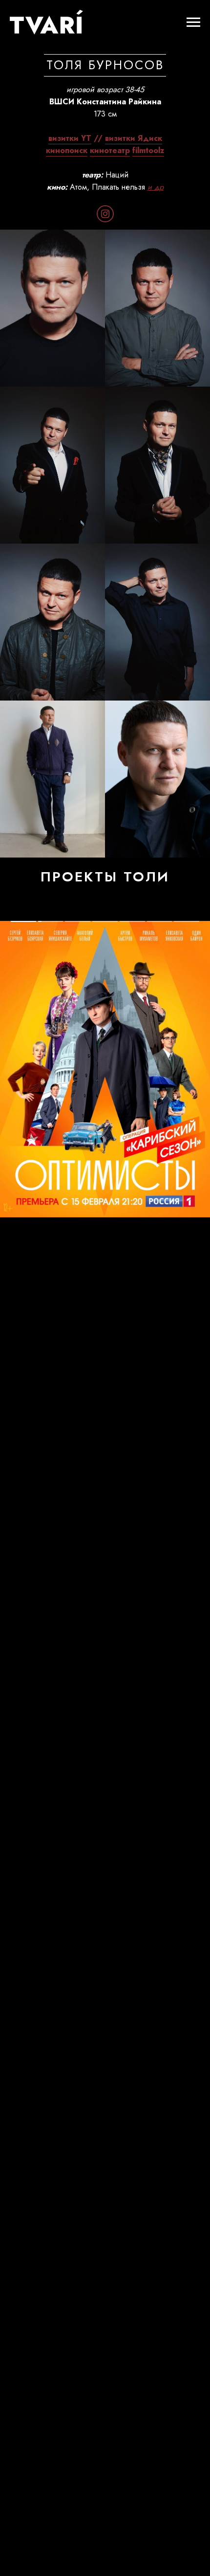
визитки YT (70, 138)
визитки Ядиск (134, 138)
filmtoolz (148, 150)
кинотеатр (110, 150)
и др (156, 187)
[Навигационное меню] (193, 22)
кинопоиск (67, 150)
